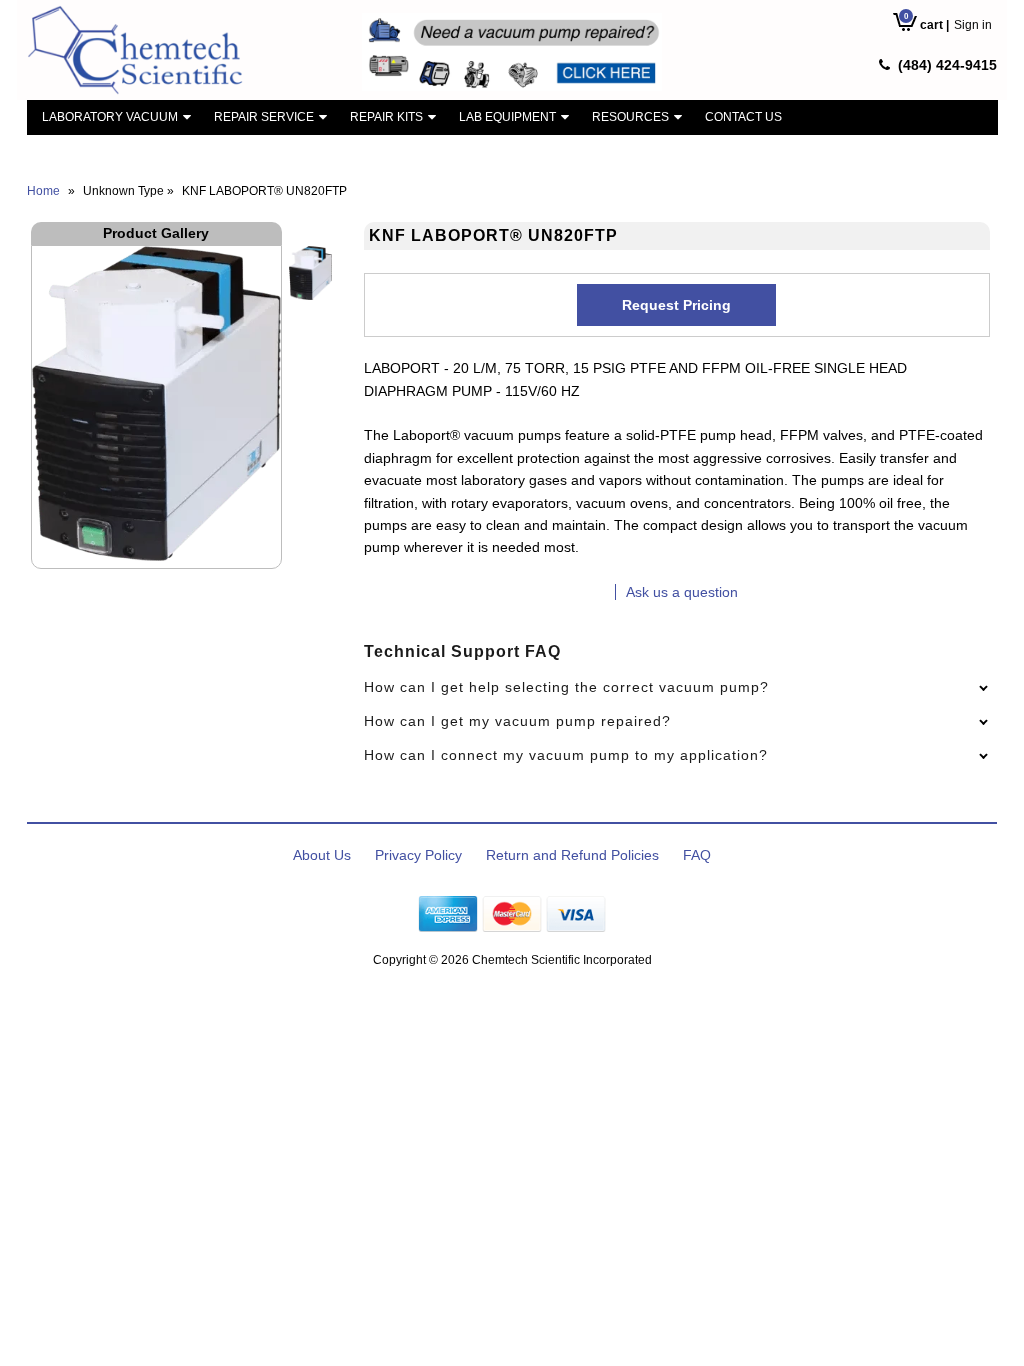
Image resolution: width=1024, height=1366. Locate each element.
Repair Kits (386, 117)
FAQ (697, 855)
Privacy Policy (418, 855)
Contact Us (743, 117)
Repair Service (264, 117)
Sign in (973, 25)
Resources (630, 117)
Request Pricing (676, 305)
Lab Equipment (507, 117)
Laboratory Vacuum (110, 117)
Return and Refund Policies (572, 855)
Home (43, 191)
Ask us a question (682, 592)
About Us (322, 855)
